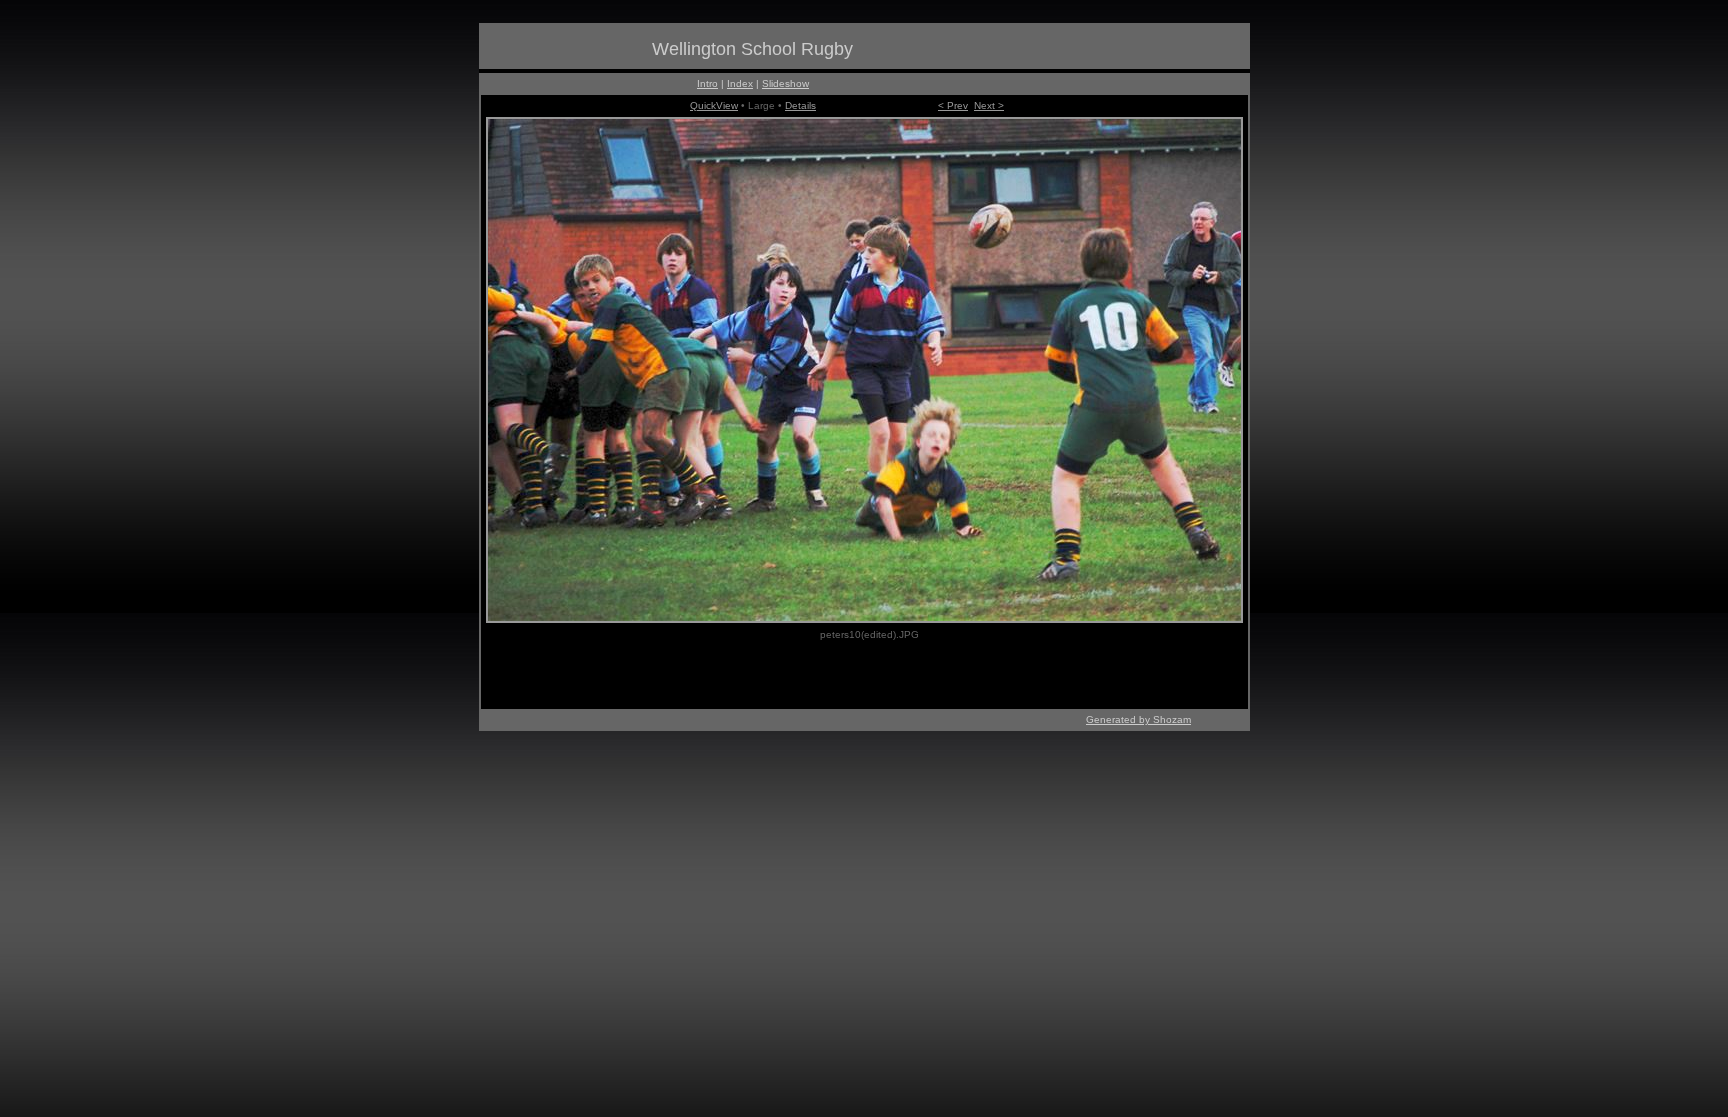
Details (800, 105)
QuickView (714, 105)
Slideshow (785, 83)
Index (740, 83)
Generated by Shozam (1138, 719)
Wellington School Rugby (752, 49)
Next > (989, 105)
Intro (707, 83)
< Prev (953, 105)
